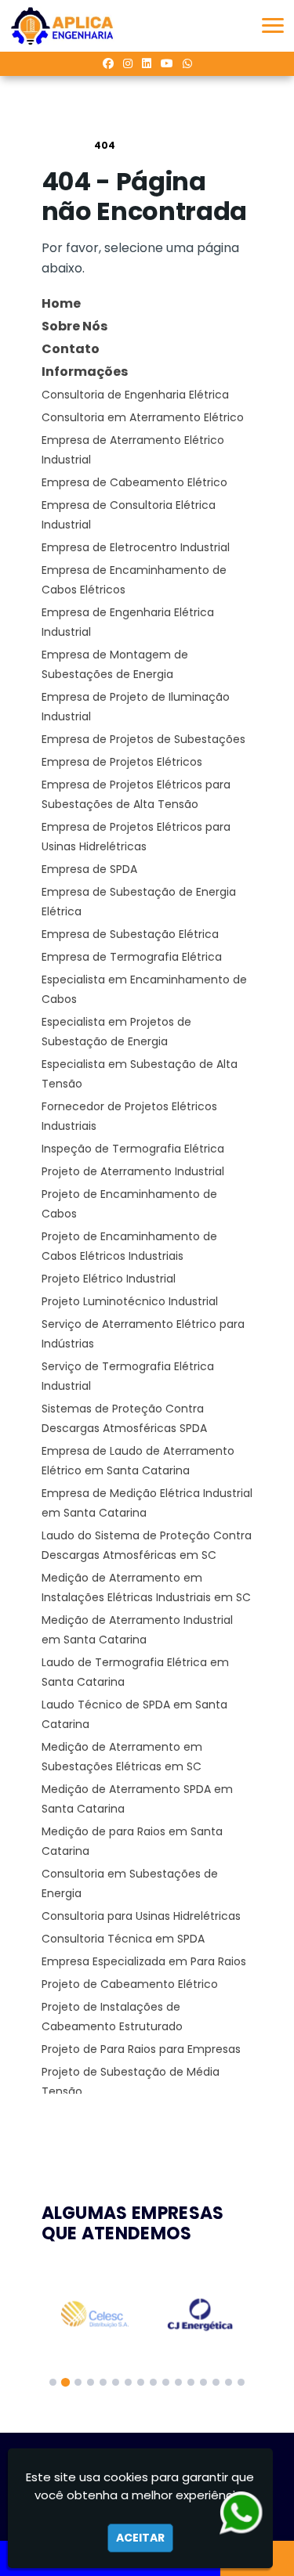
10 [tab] (166, 2382)
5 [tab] (103, 2382)
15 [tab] (229, 2382)
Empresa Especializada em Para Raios (144, 1961)
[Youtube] (167, 63)
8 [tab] (141, 2382)
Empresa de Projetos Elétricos (122, 762)
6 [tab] (116, 2382)
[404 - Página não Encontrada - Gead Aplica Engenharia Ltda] (62, 26)
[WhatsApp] (187, 63)
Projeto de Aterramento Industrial (133, 1171)
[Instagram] (128, 63)
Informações (85, 372)
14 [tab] (216, 2382)
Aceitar (140, 2538)
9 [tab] (153, 2382)
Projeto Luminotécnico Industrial (130, 1301)
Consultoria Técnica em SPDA (123, 1939)
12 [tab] (191, 2382)
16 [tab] (241, 2382)
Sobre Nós (74, 326)
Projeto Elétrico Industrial (109, 1279)
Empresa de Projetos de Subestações (143, 739)
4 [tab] (91, 2382)
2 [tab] (65, 2382)
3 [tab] (78, 2382)
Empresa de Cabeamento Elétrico (134, 482)
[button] (273, 25)
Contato (71, 349)
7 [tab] (128, 2382)
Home (61, 303)
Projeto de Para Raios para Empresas (141, 2049)
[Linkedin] (147, 63)
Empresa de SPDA (89, 869)
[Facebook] (108, 63)
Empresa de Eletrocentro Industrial (136, 547)
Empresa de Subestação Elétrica (130, 934)
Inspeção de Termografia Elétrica (133, 1149)
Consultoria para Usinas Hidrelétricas (141, 1916)
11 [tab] (178, 2382)
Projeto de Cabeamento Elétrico (130, 1984)
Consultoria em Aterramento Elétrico (143, 417)
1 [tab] (53, 2382)
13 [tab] (203, 2382)
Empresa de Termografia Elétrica (132, 957)
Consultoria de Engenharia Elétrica (135, 395)
